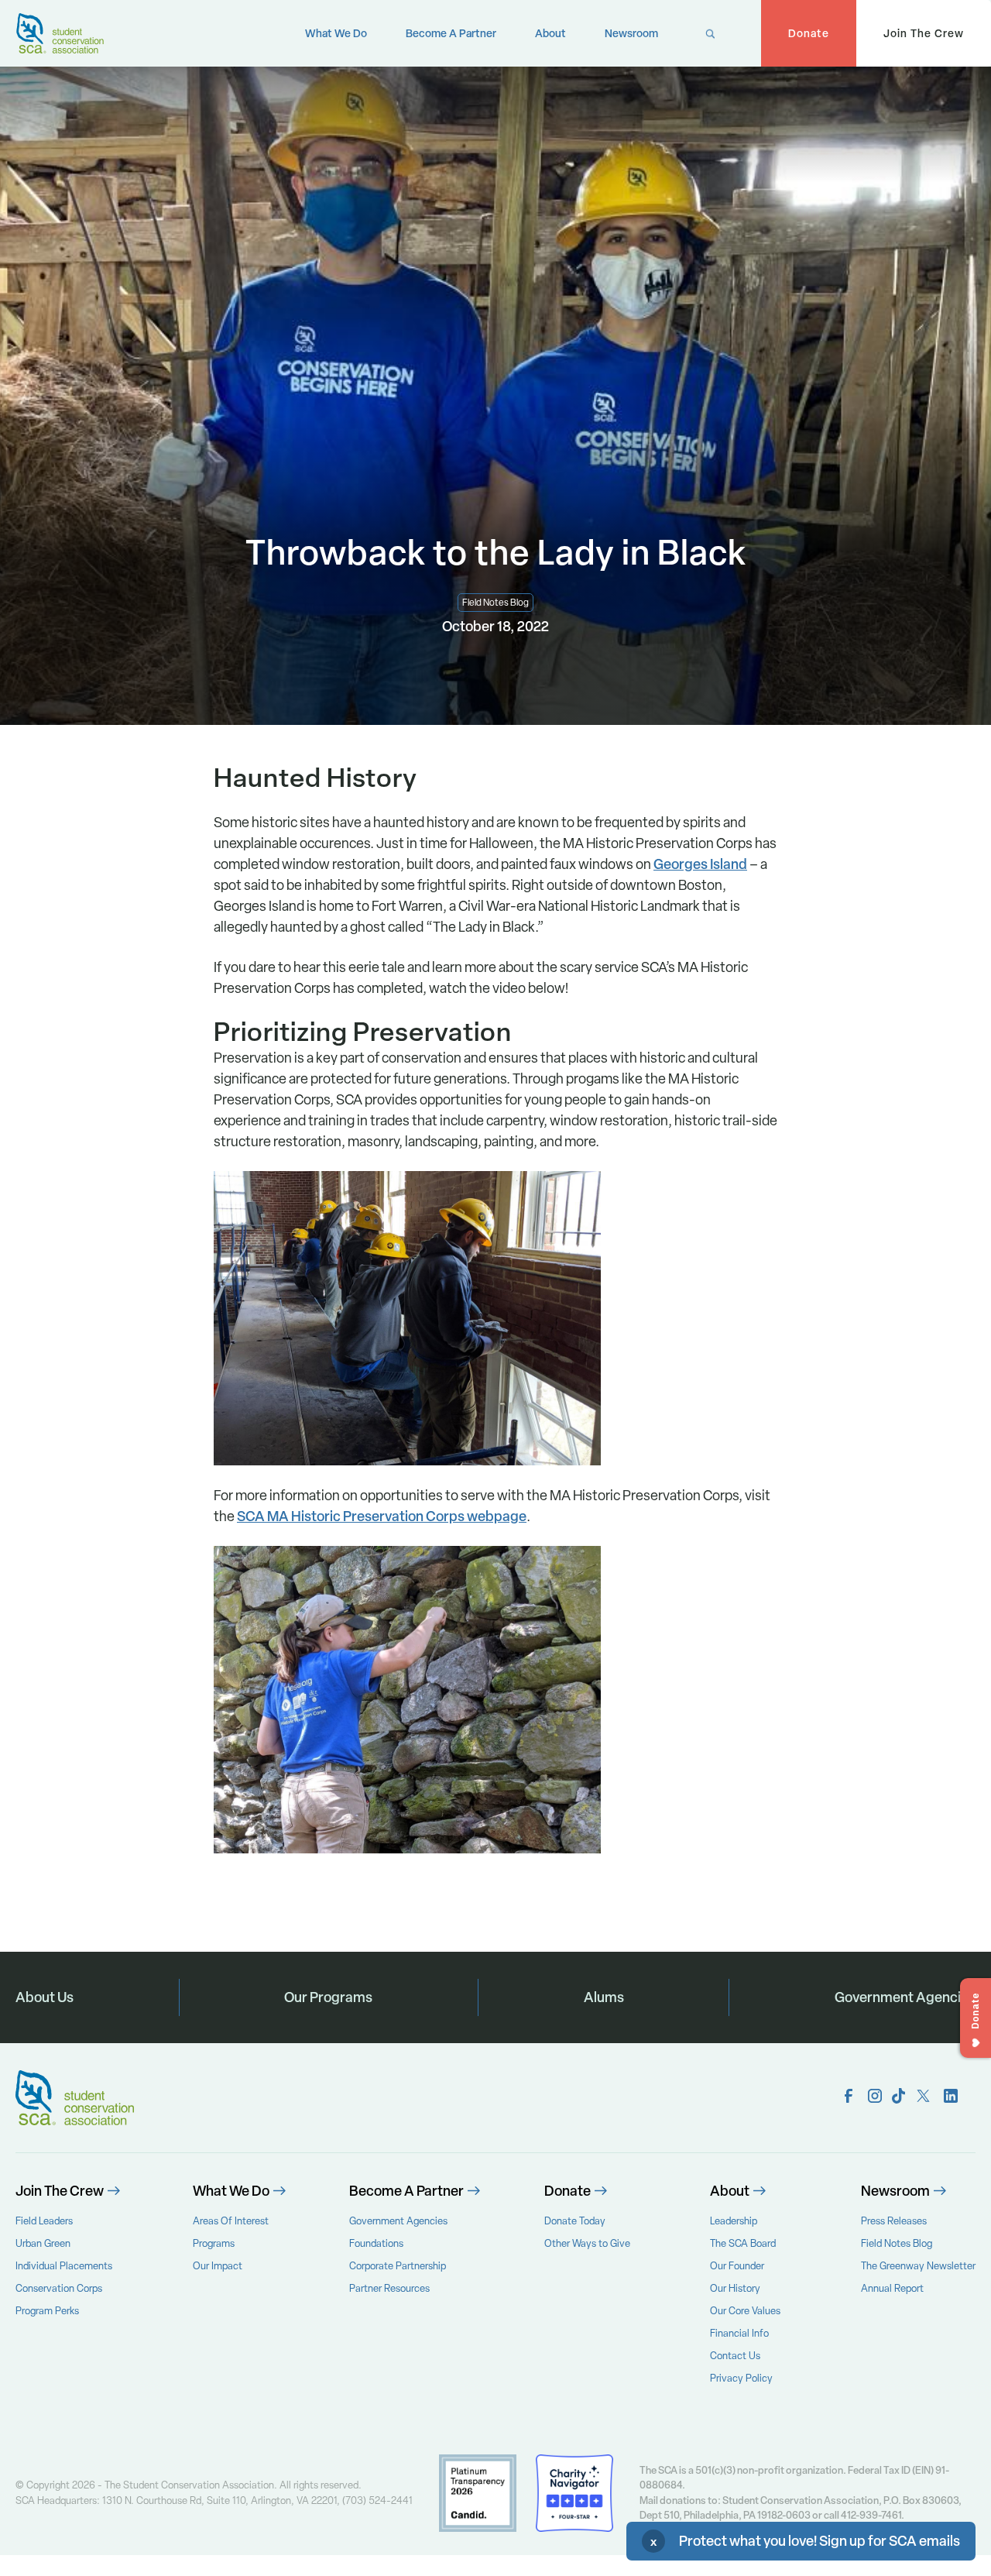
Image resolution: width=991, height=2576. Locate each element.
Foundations (376, 2243)
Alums (604, 1997)
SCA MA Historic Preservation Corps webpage (382, 1516)
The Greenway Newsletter (918, 2266)
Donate (809, 33)
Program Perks (47, 2311)
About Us (45, 1997)
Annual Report (892, 2288)
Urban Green (43, 2243)
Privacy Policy (741, 2378)
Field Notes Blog (897, 2243)
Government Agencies (905, 1997)
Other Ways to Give (587, 2243)
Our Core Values (745, 2311)
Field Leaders (44, 2221)
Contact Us (735, 2356)
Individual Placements (64, 2266)
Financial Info (739, 2333)
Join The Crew (924, 33)
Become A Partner (451, 33)
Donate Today (575, 2221)
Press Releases (894, 2221)
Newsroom (631, 33)
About (550, 33)
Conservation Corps (59, 2288)
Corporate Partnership (398, 2266)
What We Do (336, 33)
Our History (735, 2288)
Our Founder (737, 2266)
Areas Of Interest (231, 2221)
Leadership (734, 2221)
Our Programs (328, 1997)
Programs (214, 2243)
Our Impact (218, 2266)
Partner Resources (389, 2288)
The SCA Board (743, 2243)
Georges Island (700, 864)
